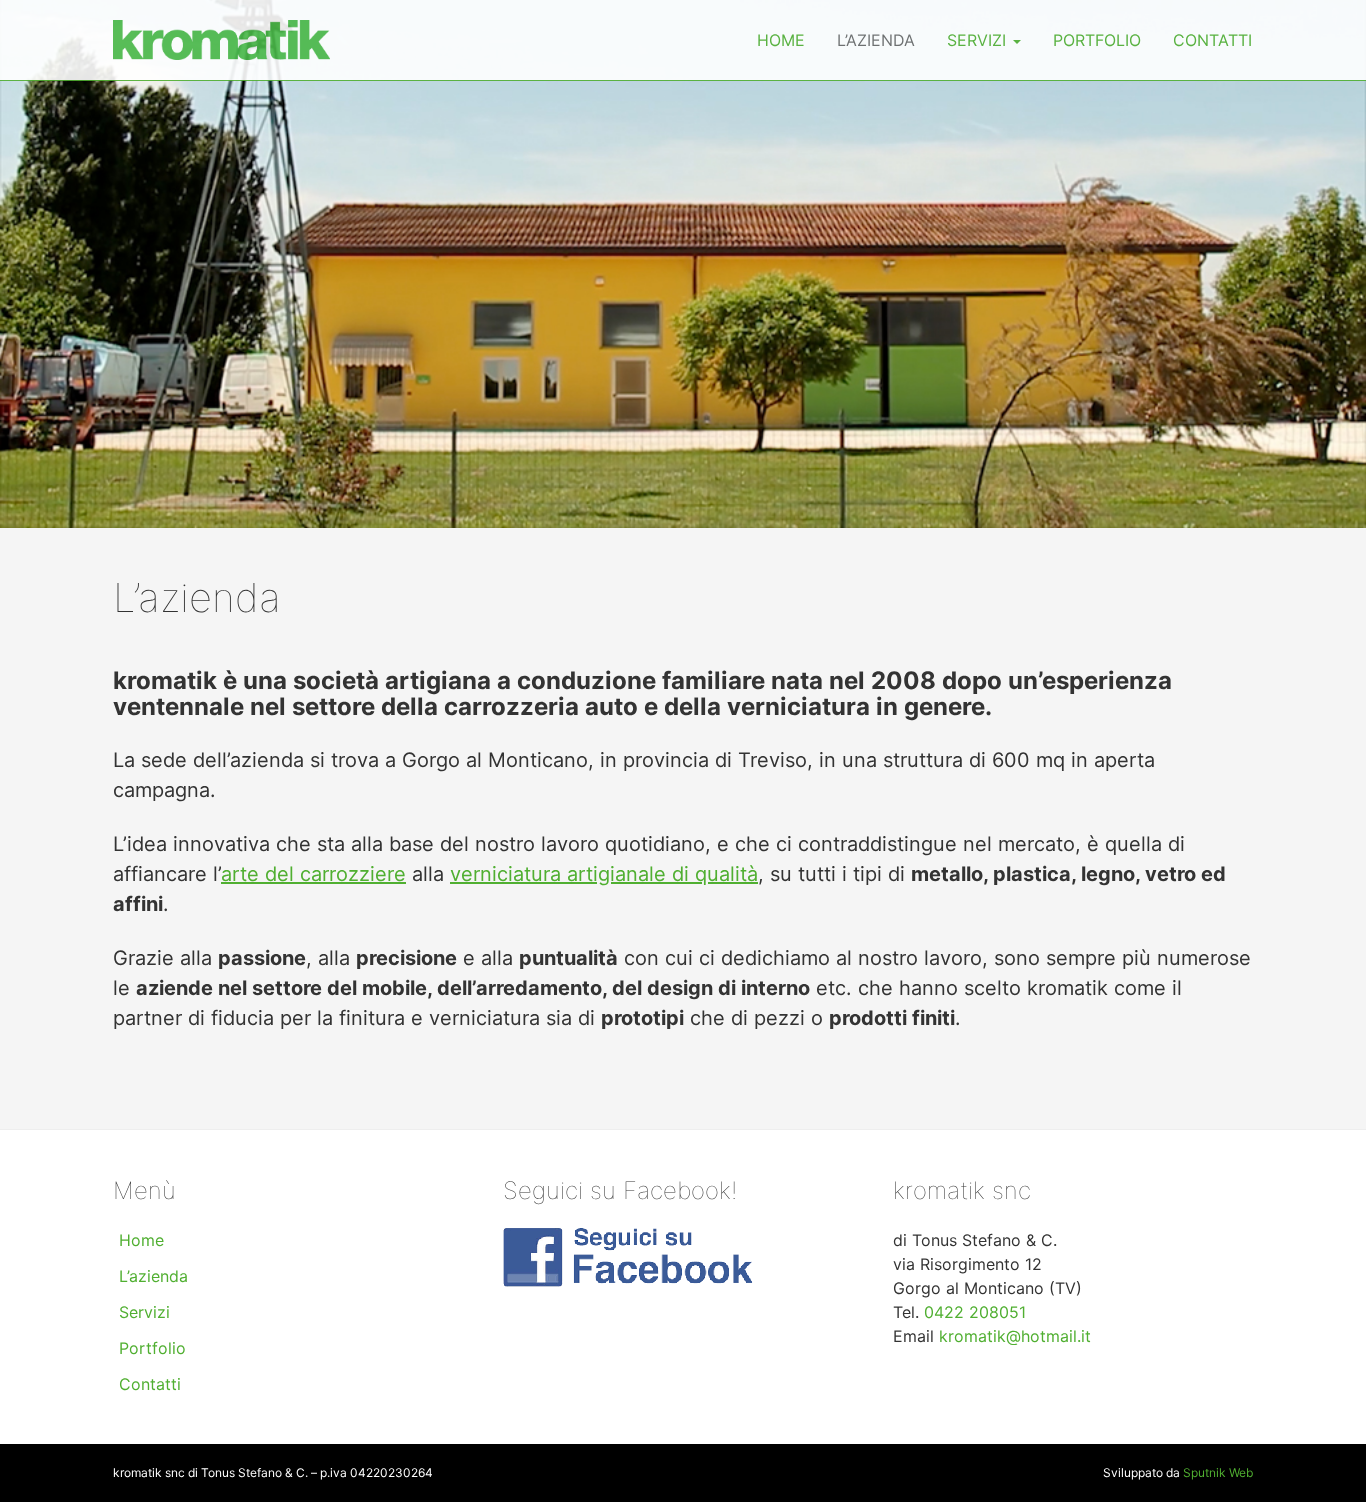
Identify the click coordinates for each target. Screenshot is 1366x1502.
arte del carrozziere (313, 874)
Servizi (144, 1312)
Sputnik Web (1218, 1472)
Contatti (1212, 40)
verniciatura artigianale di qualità (604, 874)
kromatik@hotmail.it (1015, 1336)
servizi (979, 40)
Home (781, 40)
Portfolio (1097, 40)
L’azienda (876, 40)
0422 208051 (975, 1312)
